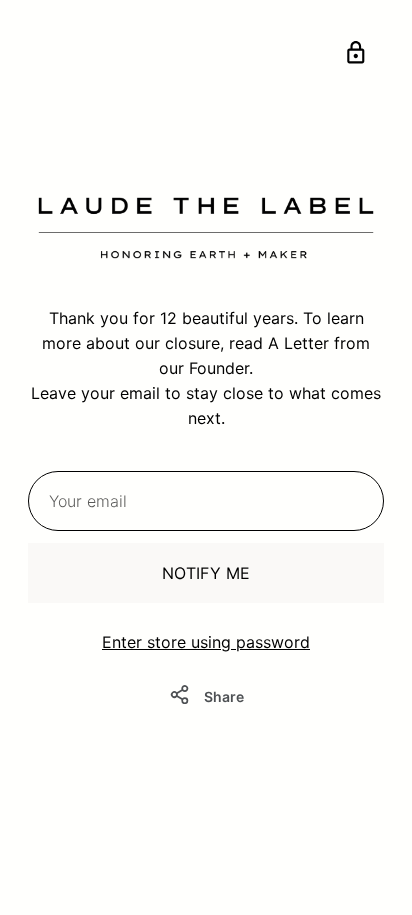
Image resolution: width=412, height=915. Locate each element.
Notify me (206, 573)
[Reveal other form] (356, 56)
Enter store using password (206, 642)
